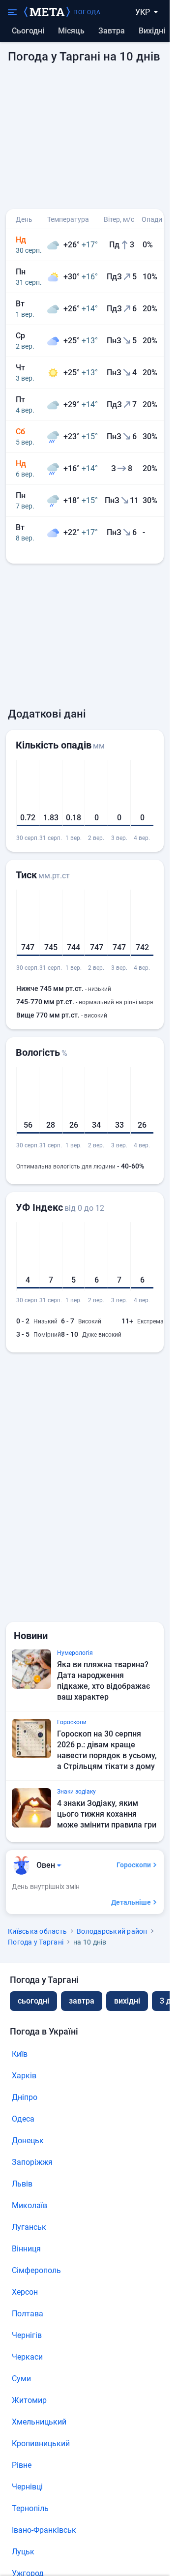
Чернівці (27, 2487)
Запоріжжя (32, 2162)
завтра (82, 2001)
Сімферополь (36, 2270)
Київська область (37, 1931)
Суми (21, 2379)
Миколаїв (29, 2205)
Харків (24, 2076)
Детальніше (131, 1902)
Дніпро (25, 2097)
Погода (87, 12)
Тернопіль (30, 2508)
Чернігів (27, 2335)
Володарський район (112, 1931)
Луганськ (29, 2227)
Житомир (29, 2400)
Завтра (112, 31)
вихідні (152, 31)
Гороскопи (134, 1865)
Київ (20, 2054)
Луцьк (23, 2552)
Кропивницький (41, 2443)
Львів (22, 2184)
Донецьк (28, 2141)
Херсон (25, 2292)
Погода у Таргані (36, 1942)
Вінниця (26, 2249)
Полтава (28, 2314)
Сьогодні (28, 31)
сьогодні (33, 2001)
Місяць (71, 31)
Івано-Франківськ (44, 2530)
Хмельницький (39, 2422)
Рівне (22, 2465)
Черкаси (27, 2357)
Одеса (23, 2119)
